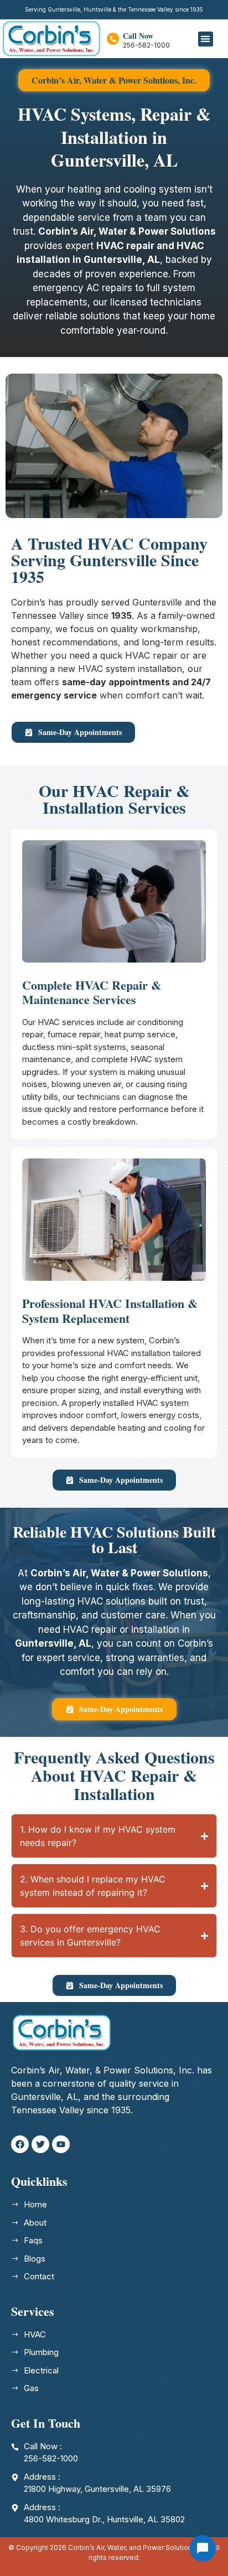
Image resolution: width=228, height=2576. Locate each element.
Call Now (138, 36)
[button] (206, 39)
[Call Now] (113, 39)
